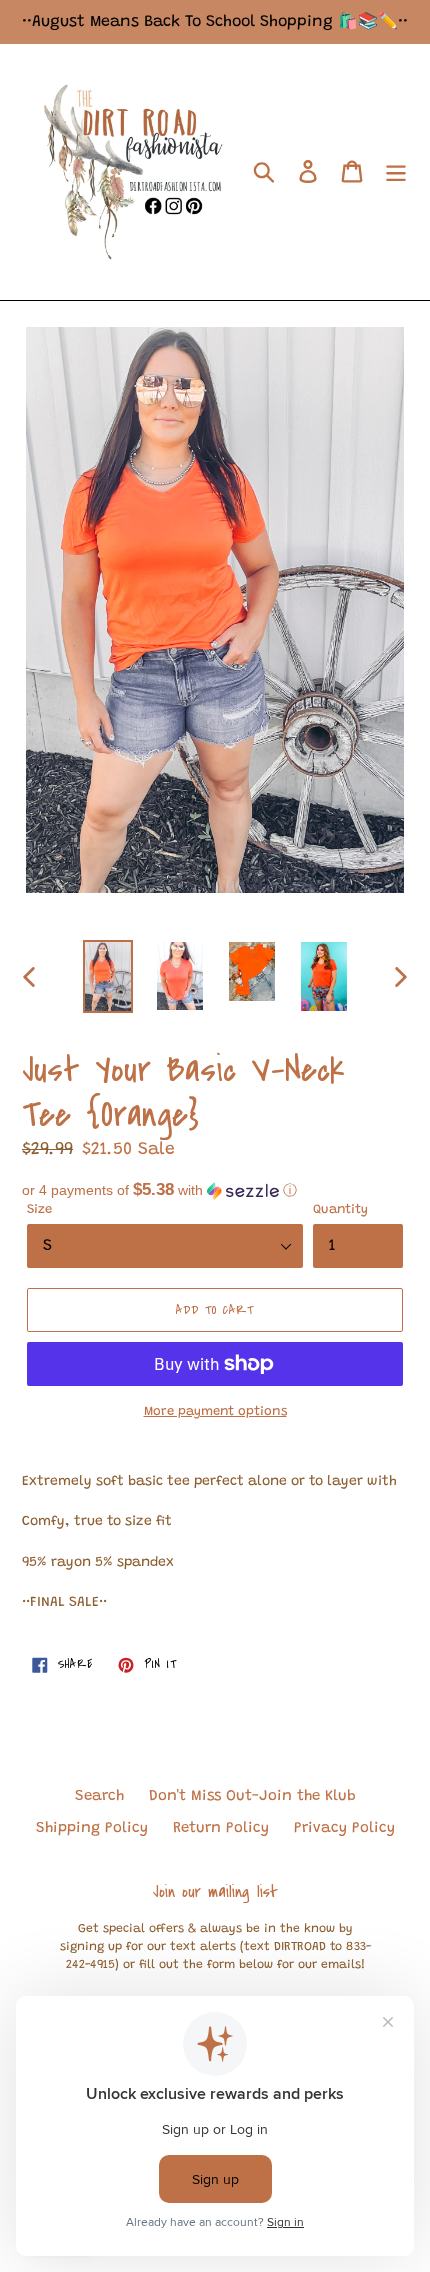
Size (39, 1209)
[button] (215, 1190)
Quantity (340, 1209)
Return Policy (221, 1828)
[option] (108, 976)
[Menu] (396, 172)
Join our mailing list (215, 1892)
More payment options (215, 1411)
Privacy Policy (344, 1828)
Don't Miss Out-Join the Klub (252, 1796)
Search (99, 1796)
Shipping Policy (92, 1828)
